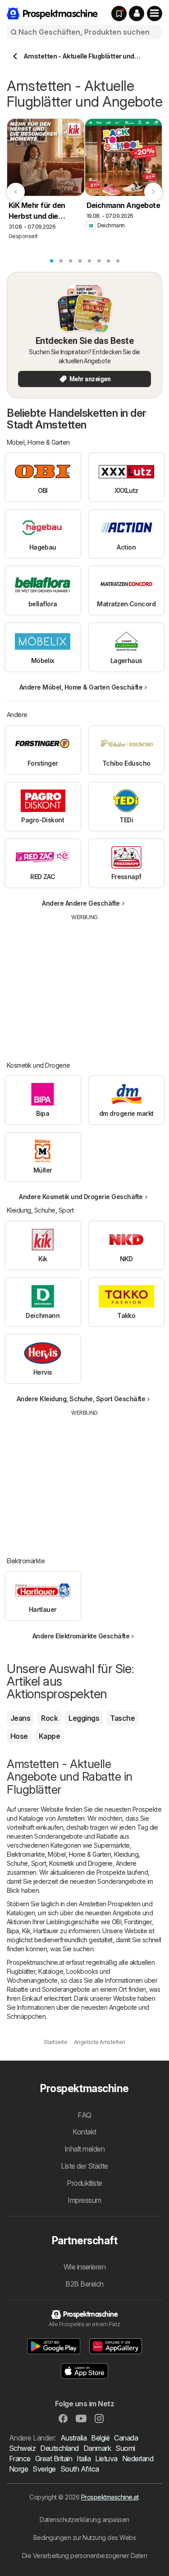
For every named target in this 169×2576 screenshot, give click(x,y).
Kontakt (84, 2132)
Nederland (138, 2459)
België (100, 2438)
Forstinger (138, 1922)
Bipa (13, 1931)
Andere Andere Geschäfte (81, 903)
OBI (116, 1922)
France (20, 2459)
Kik (26, 1931)
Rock (49, 1718)
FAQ (84, 2115)
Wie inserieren (85, 2267)
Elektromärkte (26, 1854)
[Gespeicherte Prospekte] (119, 14)
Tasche (122, 1718)
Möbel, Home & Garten (79, 1854)
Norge (18, 2469)
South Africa (80, 2469)
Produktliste (84, 2183)
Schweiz (22, 2448)
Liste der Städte (84, 2166)
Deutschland (59, 2448)
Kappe (49, 1736)
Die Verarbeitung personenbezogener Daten (85, 2556)
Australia (73, 2438)
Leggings (84, 1718)
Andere (126, 1863)
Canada (126, 2438)
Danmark (97, 2448)
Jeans (20, 1718)
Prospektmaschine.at (110, 2497)
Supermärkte (112, 1845)
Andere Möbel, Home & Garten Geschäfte (81, 687)
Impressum (84, 2200)
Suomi (125, 2448)
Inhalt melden (84, 2149)
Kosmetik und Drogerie (81, 1863)
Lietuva (106, 2459)
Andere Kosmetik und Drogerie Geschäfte (81, 1197)
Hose (19, 1736)
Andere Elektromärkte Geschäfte (81, 1636)
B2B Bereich (84, 2284)
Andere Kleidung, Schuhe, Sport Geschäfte (81, 1399)
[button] (137, 14)
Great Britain (54, 2459)
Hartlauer (46, 1931)
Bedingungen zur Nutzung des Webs (85, 2538)
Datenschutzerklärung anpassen (84, 2520)
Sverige (44, 2469)
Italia (84, 2459)
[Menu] (155, 14)
